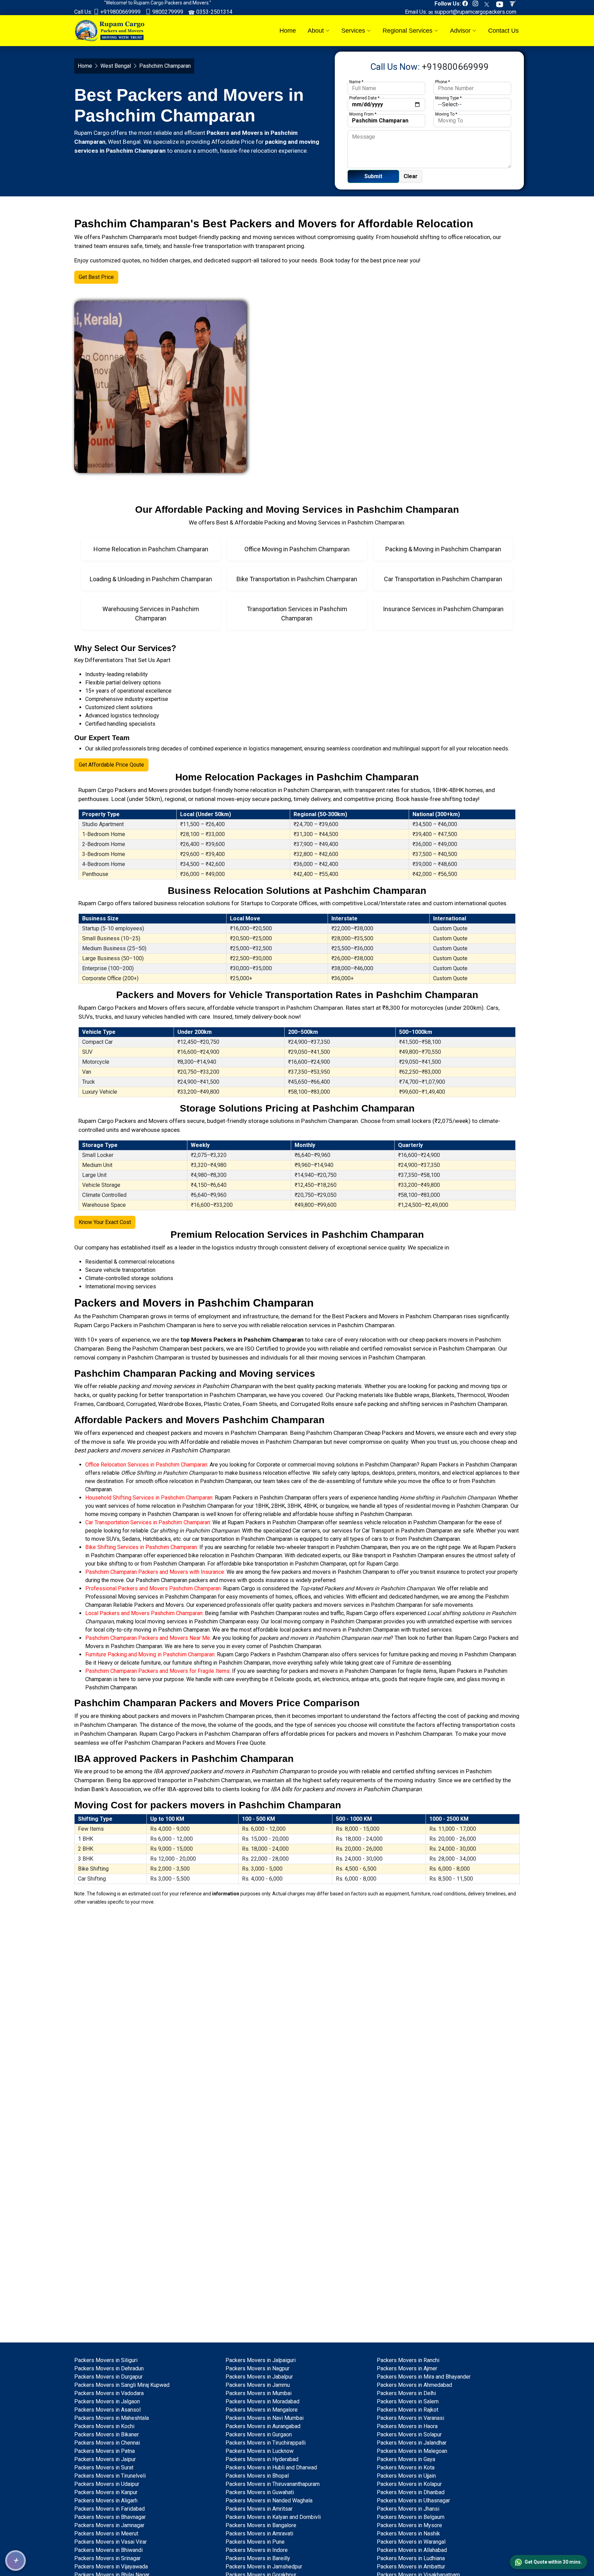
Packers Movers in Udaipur (107, 2484)
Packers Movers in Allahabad (412, 2550)
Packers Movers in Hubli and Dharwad (271, 2467)
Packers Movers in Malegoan (412, 2451)
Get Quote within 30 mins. (553, 2562)
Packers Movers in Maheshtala (112, 2418)
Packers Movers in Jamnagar (109, 2525)
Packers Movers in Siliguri (106, 2360)
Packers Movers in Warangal (411, 2542)
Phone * (443, 82)
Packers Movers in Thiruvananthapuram (273, 2484)
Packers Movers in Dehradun (109, 2368)
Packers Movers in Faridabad (109, 2509)
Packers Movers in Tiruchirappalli (266, 2443)
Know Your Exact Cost (105, 1222)
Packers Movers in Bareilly (258, 2558)
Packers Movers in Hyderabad (262, 2459)
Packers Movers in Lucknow (260, 2451)
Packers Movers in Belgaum (411, 2517)
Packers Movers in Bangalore (261, 2525)
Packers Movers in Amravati (259, 2534)
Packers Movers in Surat (104, 2467)
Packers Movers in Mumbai (258, 2393)
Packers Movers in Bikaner (107, 2434)
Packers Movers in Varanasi (410, 2418)
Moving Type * (448, 98)
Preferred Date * (364, 98)
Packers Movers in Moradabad (262, 2401)
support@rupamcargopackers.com (475, 12)
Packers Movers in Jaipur (105, 2459)
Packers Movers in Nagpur (257, 2368)
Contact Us (503, 31)
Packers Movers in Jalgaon (107, 2401)
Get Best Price (96, 277)
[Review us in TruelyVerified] (514, 4)
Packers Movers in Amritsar (259, 2509)
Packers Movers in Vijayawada (111, 2567)
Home (288, 31)
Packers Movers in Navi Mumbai (265, 2418)
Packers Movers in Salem (408, 2401)
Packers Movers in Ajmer (407, 2368)
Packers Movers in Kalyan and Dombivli (273, 2517)
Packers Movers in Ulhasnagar (413, 2501)
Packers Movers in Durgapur (108, 2377)
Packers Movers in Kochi (104, 2426)
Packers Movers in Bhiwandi (108, 2550)
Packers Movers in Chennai (107, 2443)
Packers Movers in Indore (257, 2550)
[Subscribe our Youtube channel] (501, 4)
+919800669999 (120, 12)
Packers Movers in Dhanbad (411, 2492)
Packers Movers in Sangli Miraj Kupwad (122, 2385)
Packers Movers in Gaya (406, 2459)
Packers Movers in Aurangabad (263, 2426)
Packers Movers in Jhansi (408, 2509)
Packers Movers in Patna (104, 2451)
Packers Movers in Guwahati (260, 2492)
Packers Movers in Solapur (409, 2434)
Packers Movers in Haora (407, 2426)
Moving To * (446, 114)
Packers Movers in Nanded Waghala (269, 2501)
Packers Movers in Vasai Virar (111, 2542)
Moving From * (363, 114)
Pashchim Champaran (120, 1316)
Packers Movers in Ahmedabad (414, 2385)
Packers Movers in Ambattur (411, 2567)
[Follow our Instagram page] (477, 4)
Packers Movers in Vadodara (109, 2393)
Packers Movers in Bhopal (257, 2476)
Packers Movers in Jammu (258, 2385)
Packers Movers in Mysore (409, 2525)
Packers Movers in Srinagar (107, 2558)
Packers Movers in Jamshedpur (264, 2567)
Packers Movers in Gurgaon (259, 2434)
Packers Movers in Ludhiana (411, 2558)
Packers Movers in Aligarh (106, 2501)
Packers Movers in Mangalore (262, 2410)
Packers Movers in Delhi (406, 2393)
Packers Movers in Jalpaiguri (261, 2360)
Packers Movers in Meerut (106, 2534)
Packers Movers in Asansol (107, 2410)
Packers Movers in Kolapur (409, 2484)
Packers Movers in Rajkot (408, 2410)
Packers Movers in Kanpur (106, 2492)
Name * (356, 82)
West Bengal (116, 66)
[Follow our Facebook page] (467, 4)
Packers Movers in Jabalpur (259, 2377)
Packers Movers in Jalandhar (412, 2443)
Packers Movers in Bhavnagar (110, 2517)
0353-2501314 (214, 12)
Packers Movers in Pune (255, 2542)
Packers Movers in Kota (406, 2467)
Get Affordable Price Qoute (111, 765)
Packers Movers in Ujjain (406, 2476)
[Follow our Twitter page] (489, 4)
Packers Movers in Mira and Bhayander (424, 2377)
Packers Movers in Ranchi (408, 2360)
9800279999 (167, 12)
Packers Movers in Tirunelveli (110, 2476)
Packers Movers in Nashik (408, 2534)
